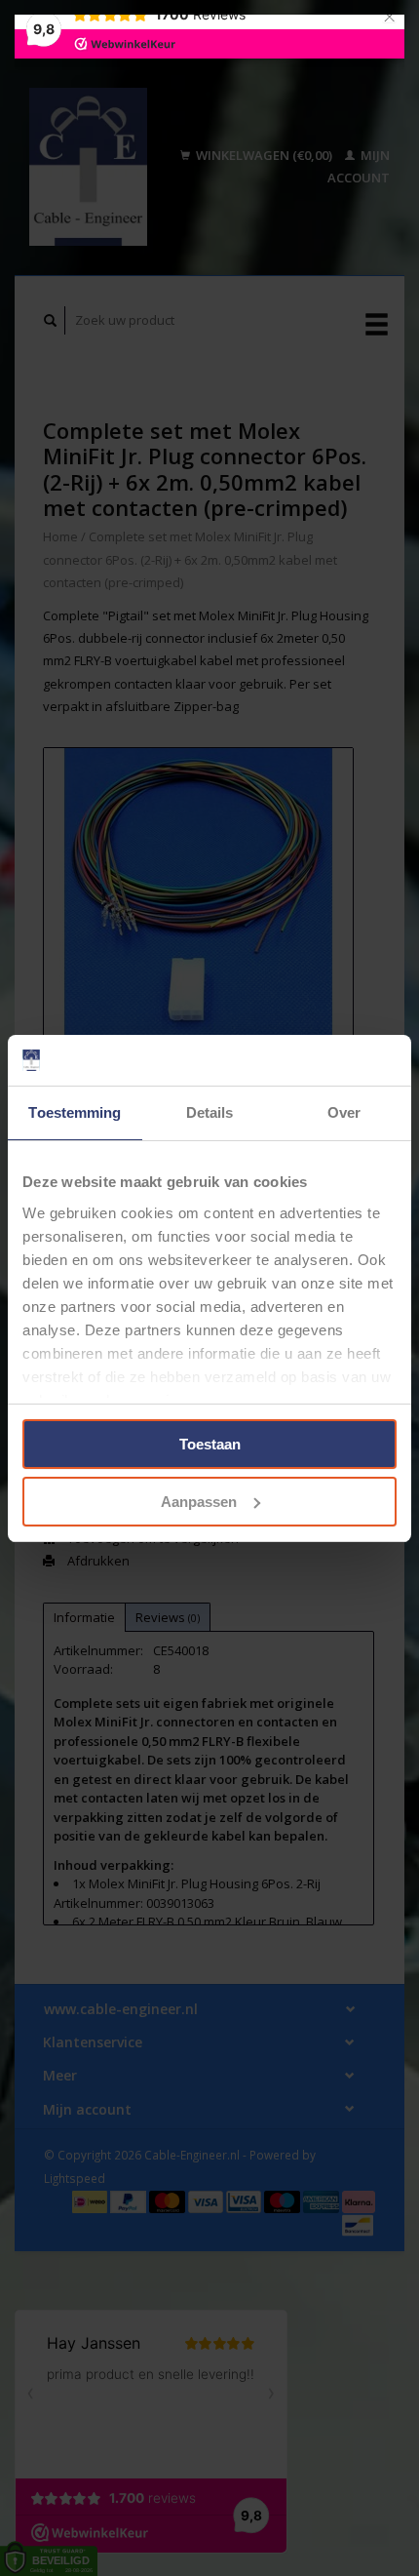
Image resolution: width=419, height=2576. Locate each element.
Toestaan (210, 1444)
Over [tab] (344, 1112)
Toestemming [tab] (75, 1112)
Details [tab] (210, 1112)
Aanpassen (199, 1502)
